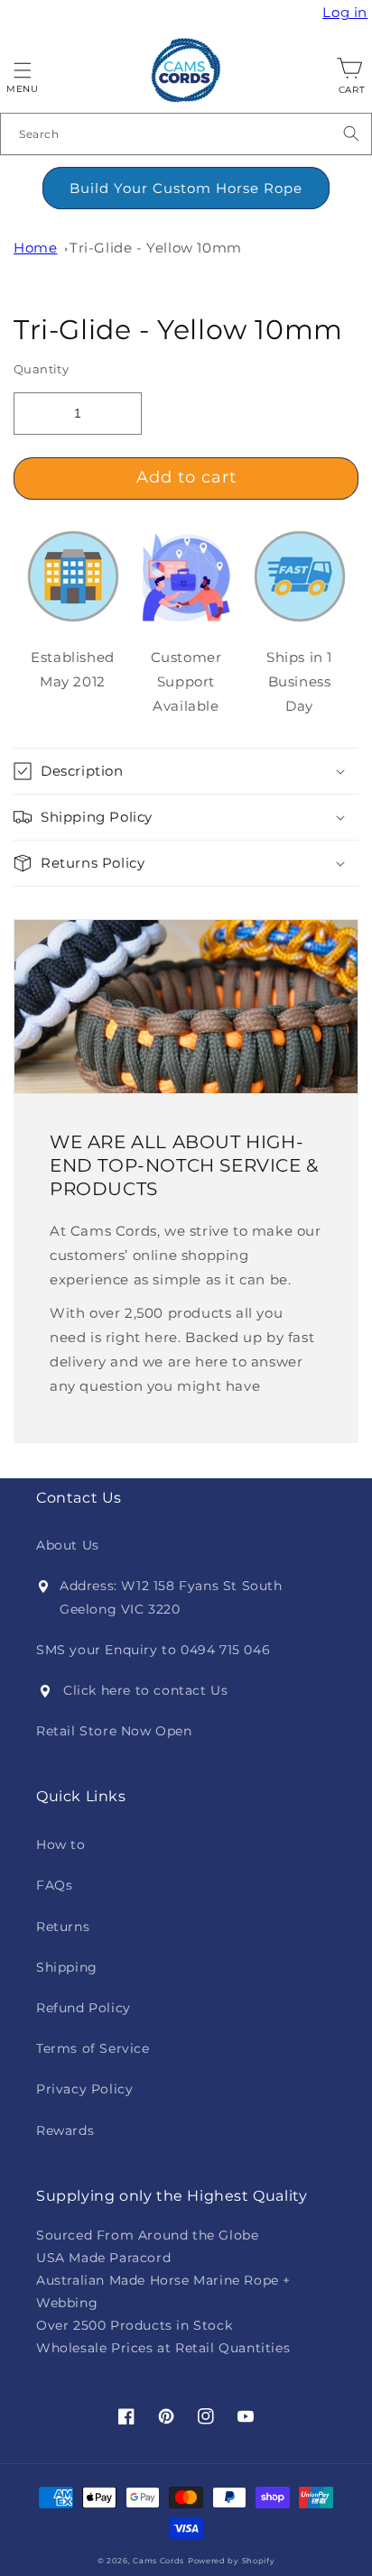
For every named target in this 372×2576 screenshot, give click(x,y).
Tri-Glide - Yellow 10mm (156, 248)
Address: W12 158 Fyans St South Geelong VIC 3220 (171, 1597)
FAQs (54, 1885)
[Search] (351, 133)
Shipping (67, 1967)
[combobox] (186, 134)
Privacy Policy (84, 2089)
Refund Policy (84, 2008)
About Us (68, 1545)
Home (35, 248)
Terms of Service (93, 2048)
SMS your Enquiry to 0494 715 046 (153, 1650)
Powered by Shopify (232, 2561)
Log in (347, 13)
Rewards (65, 2130)
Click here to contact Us (145, 1690)
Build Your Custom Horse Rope (186, 188)
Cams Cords (158, 2561)
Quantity (41, 369)
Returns (63, 1927)
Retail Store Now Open (114, 1731)
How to (61, 1845)
